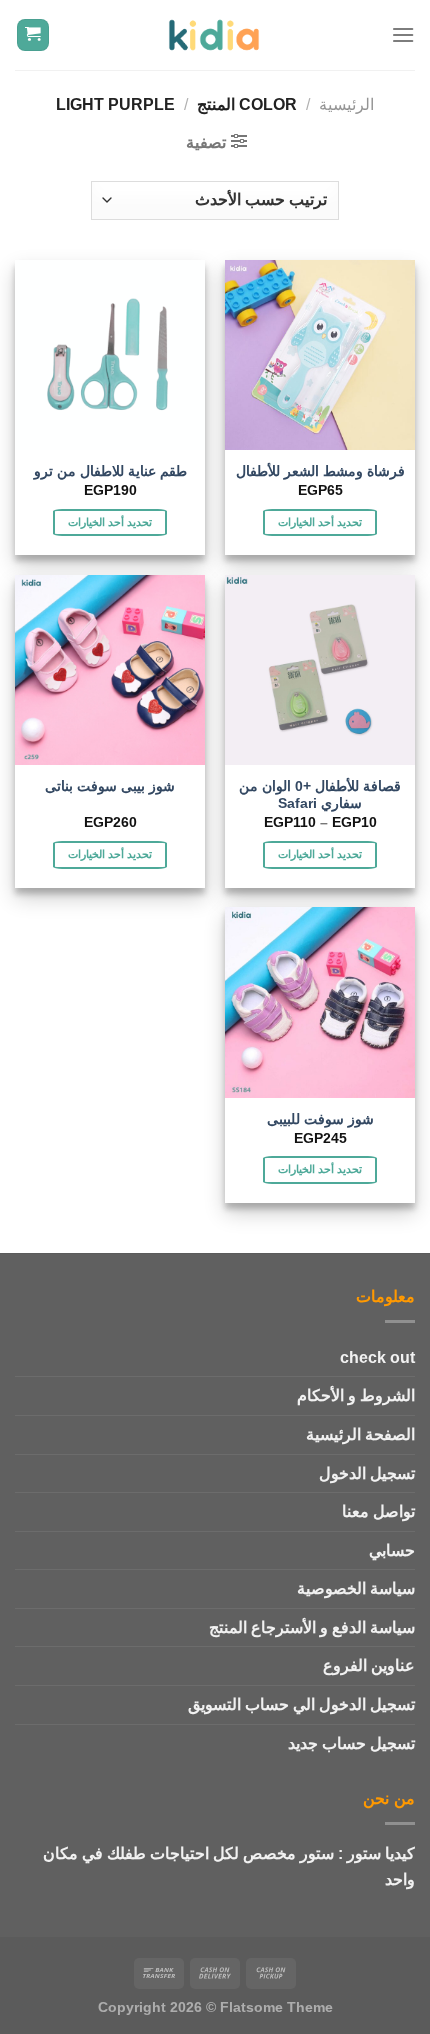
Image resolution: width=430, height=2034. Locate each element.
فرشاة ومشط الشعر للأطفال (320, 471)
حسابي (392, 1550)
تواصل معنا (378, 1511)
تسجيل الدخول (367, 1473)
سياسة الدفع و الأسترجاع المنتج (312, 1627)
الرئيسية (346, 104)
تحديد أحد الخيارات (320, 522)
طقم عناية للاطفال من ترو (110, 471)
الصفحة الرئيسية (360, 1434)
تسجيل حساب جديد (351, 1743)
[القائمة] (403, 34)
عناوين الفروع (369, 1665)
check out (377, 1357)
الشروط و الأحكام (356, 1395)
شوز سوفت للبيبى (320, 1119)
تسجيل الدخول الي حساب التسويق (301, 1704)
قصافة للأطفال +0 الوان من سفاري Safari (320, 795)
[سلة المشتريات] (33, 35)
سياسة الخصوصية (356, 1588)
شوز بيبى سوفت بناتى (110, 786)
